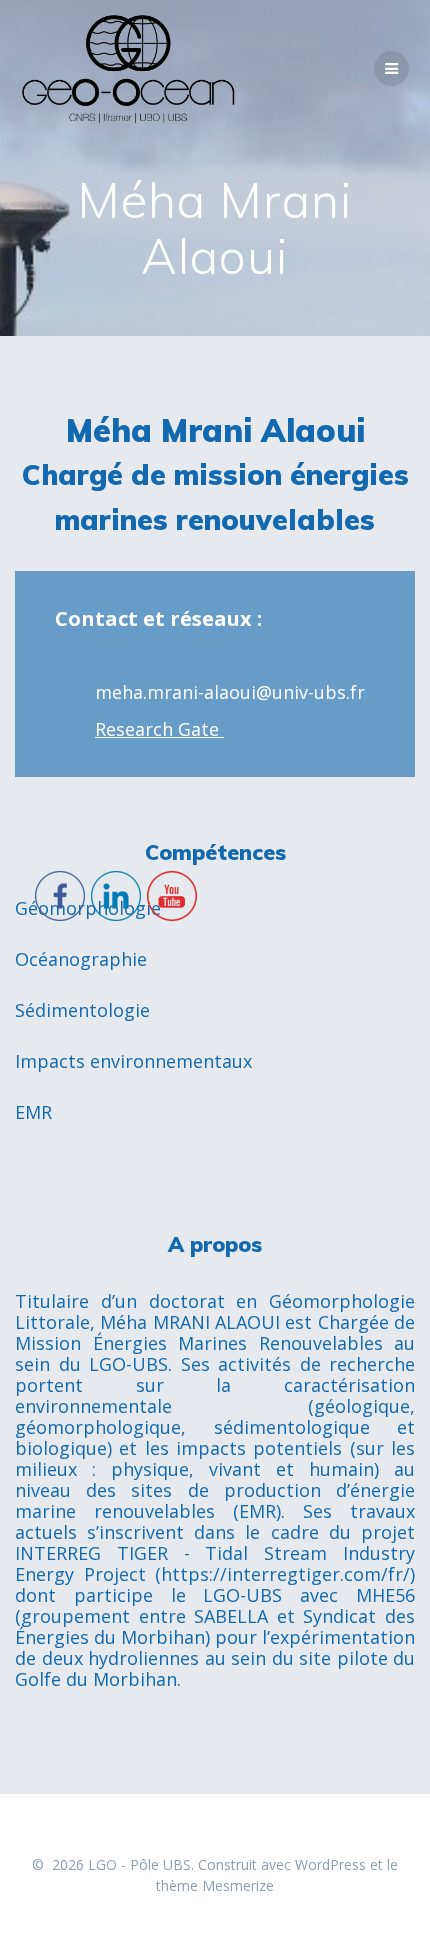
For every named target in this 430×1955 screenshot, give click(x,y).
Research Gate (159, 729)
